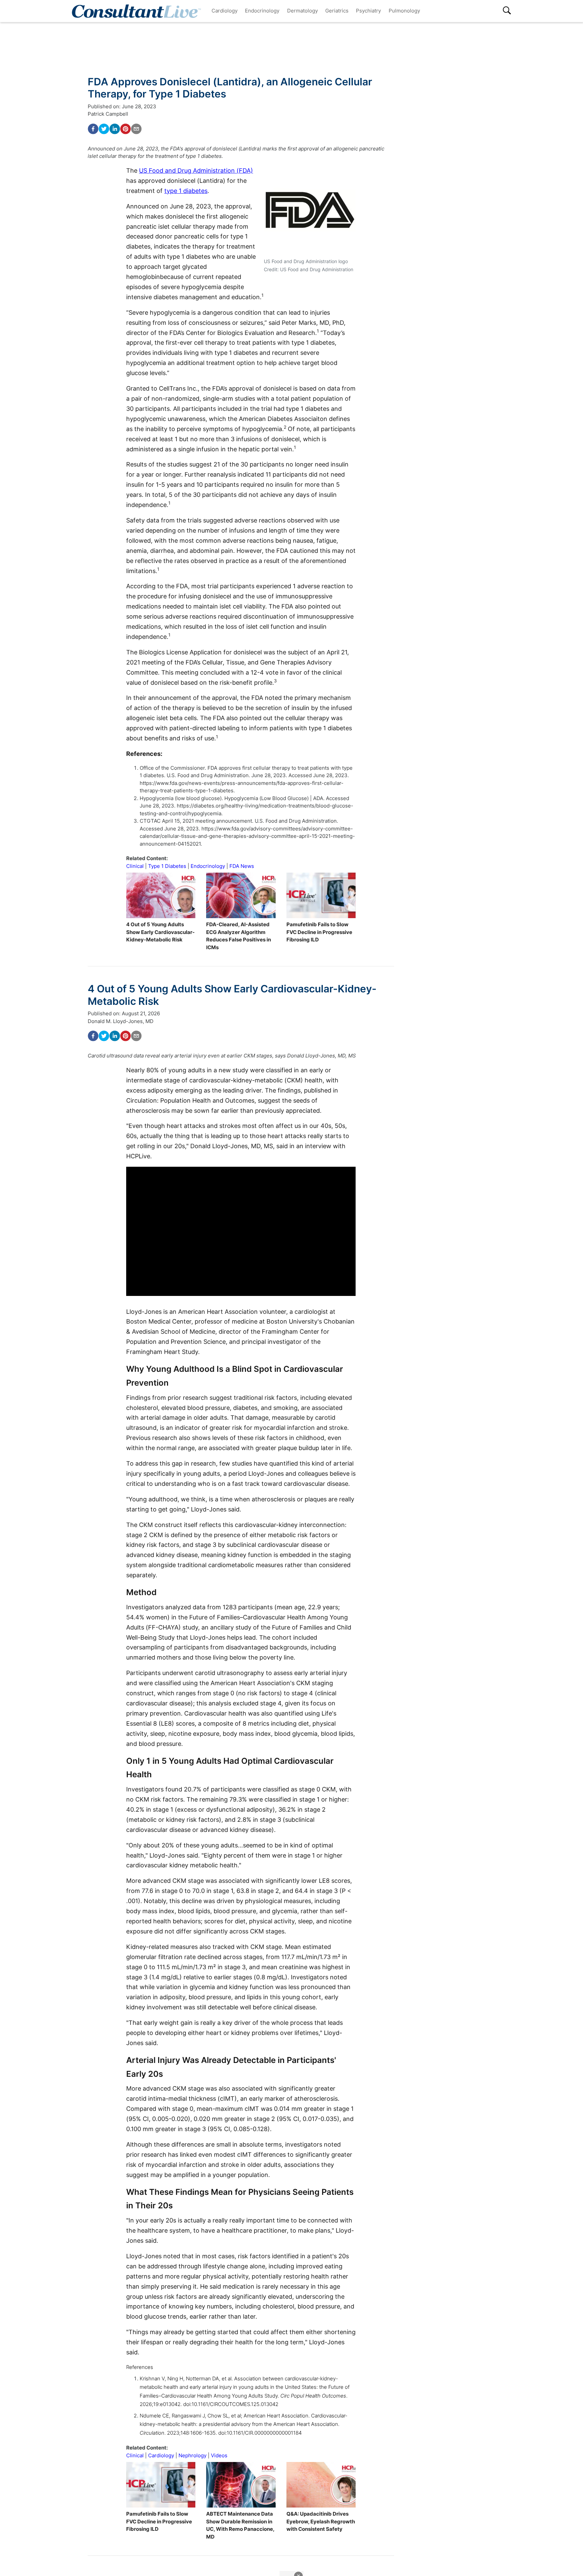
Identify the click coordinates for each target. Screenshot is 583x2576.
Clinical (135, 866)
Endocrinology (262, 11)
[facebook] (93, 129)
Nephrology (192, 2455)
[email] (136, 129)
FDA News (242, 866)
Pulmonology (404, 11)
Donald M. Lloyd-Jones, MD (121, 1021)
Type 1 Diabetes (167, 866)
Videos (219, 2455)
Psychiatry (368, 11)
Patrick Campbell (108, 114)
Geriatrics (337, 11)
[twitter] (104, 129)
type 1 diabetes (186, 191)
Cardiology (225, 11)
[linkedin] (115, 129)
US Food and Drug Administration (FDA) (196, 171)
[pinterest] (126, 129)
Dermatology (302, 11)
